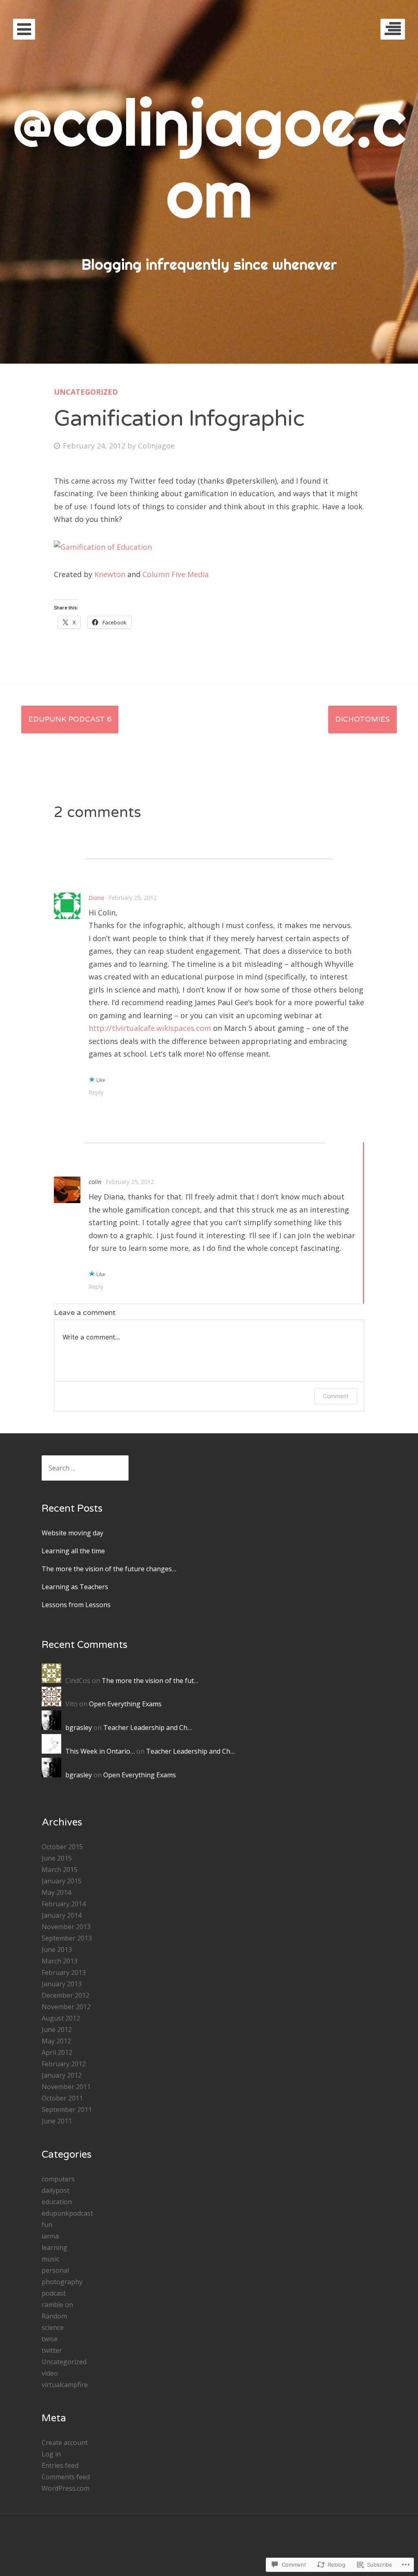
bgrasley (79, 1728)
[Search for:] (85, 1468)
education (57, 2202)
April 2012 (57, 2052)
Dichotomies (362, 719)
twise (50, 2339)
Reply (96, 1092)
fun (47, 2225)
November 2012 (66, 2007)
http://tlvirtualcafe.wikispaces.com (150, 1028)
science (53, 2327)
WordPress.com (66, 2488)
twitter (52, 2350)
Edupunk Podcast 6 (70, 719)
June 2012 (57, 2030)
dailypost (56, 2190)
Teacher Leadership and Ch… (148, 1728)
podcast (54, 2293)
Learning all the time (73, 1551)
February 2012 (64, 2064)
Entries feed (60, 2465)
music (50, 2259)
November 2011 (66, 2087)
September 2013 (67, 1938)
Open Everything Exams (125, 1704)
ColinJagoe (156, 446)
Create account (65, 2443)
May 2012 (56, 2041)
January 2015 (62, 1881)
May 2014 (56, 1892)
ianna (50, 2236)
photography (62, 2282)
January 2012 (62, 2075)
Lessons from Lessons (76, 1605)
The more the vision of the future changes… (109, 1569)
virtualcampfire (65, 2385)
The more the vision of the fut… (150, 1681)
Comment (336, 1396)
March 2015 (60, 1870)
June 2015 (57, 1858)
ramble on (57, 2305)
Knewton (110, 574)
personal (55, 2270)
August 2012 (61, 2018)
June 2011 (57, 2121)
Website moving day (72, 1533)
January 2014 (62, 1915)
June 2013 (57, 1950)
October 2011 (62, 2098)
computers (58, 2179)
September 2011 (67, 2110)
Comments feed (66, 2477)
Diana (96, 898)
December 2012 (66, 1995)
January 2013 (62, 1984)
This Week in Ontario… (100, 1751)
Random (54, 2316)
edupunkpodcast (67, 2213)
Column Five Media (176, 574)
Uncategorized (86, 392)
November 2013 (66, 1927)
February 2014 (64, 1904)
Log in (51, 2454)
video (50, 2373)
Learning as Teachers (75, 1587)
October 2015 (62, 1847)
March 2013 (60, 1961)
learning (54, 2247)
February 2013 (64, 1972)
